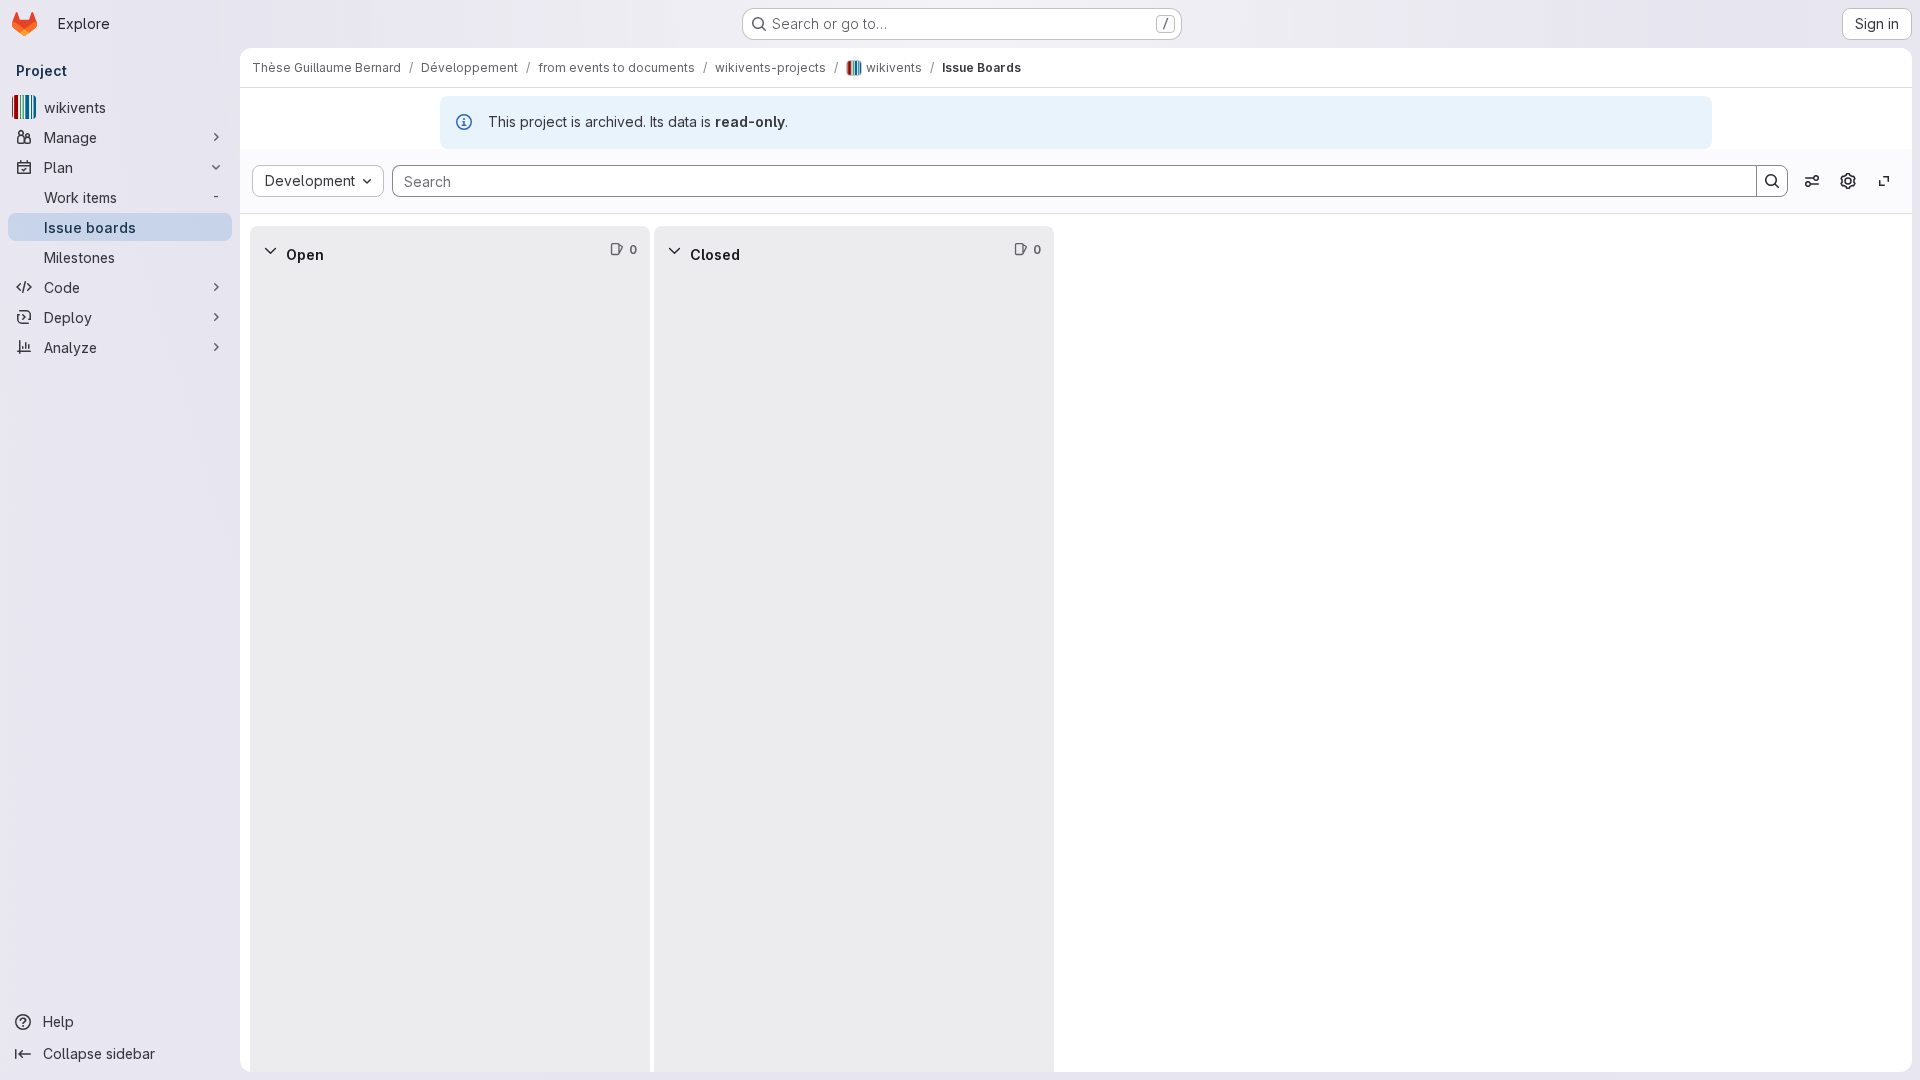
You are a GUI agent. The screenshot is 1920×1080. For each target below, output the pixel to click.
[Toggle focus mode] (1884, 181)
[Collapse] (270, 250)
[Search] (1772, 181)
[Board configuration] (1848, 181)
